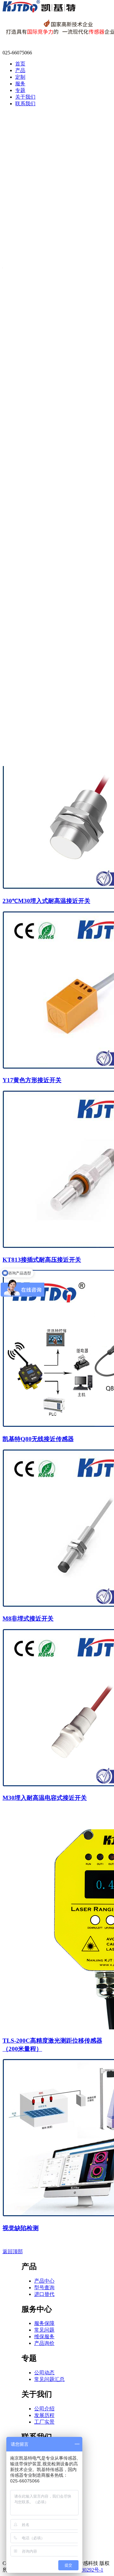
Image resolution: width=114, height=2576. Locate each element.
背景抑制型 (36, 295)
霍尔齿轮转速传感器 (46, 368)
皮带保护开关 (38, 620)
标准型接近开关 (41, 130)
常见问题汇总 (49, 2379)
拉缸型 (31, 347)
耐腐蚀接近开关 (41, 168)
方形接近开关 (38, 190)
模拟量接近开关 (41, 175)
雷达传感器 (36, 443)
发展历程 (44, 2415)
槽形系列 (33, 257)
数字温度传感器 (41, 503)
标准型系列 (36, 242)
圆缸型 (31, 339)
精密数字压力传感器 (46, 495)
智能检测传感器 (41, 635)
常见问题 (44, 2330)
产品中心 (44, 2281)
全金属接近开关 (41, 145)
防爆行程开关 (38, 591)
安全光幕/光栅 (39, 287)
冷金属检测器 (38, 665)
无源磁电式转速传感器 (48, 391)
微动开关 (33, 606)
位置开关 (33, 598)
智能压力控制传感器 (46, 510)
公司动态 (44, 2373)
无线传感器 (36, 724)
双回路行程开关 (41, 568)
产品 (20, 70)
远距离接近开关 (41, 198)
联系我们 (25, 104)
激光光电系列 (38, 249)
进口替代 (44, 2294)
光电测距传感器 (41, 450)
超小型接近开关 (41, 122)
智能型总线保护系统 (46, 628)
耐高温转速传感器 (43, 406)
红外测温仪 (36, 687)
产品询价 (44, 2343)
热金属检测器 (38, 657)
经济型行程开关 (41, 553)
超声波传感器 (38, 435)
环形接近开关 (38, 183)
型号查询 (44, 2288)
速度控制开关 (38, 413)
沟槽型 (31, 324)
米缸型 (31, 332)
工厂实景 (44, 2422)
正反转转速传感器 (43, 383)
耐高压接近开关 (41, 153)
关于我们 (25, 97)
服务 (20, 84)
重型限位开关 (38, 583)
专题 (20, 90)
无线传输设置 (38, 716)
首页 (20, 64)
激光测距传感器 (41, 428)
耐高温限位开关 (41, 576)
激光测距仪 (36, 680)
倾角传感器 (36, 481)
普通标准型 (36, 212)
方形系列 (33, 227)
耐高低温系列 (38, 220)
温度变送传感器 (41, 518)
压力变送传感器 (41, 525)
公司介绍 (44, 2409)
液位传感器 (36, 466)
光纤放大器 (36, 272)
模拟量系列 (36, 264)
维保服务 (44, 2337)
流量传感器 (36, 473)
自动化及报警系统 (43, 643)
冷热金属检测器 (41, 672)
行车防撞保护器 (41, 695)
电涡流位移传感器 (43, 458)
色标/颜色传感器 (41, 310)
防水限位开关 (38, 560)
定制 (20, 77)
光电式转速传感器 (43, 398)
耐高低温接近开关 (43, 160)
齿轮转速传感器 (41, 375)
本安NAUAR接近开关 (48, 137)
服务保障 (44, 2323)
